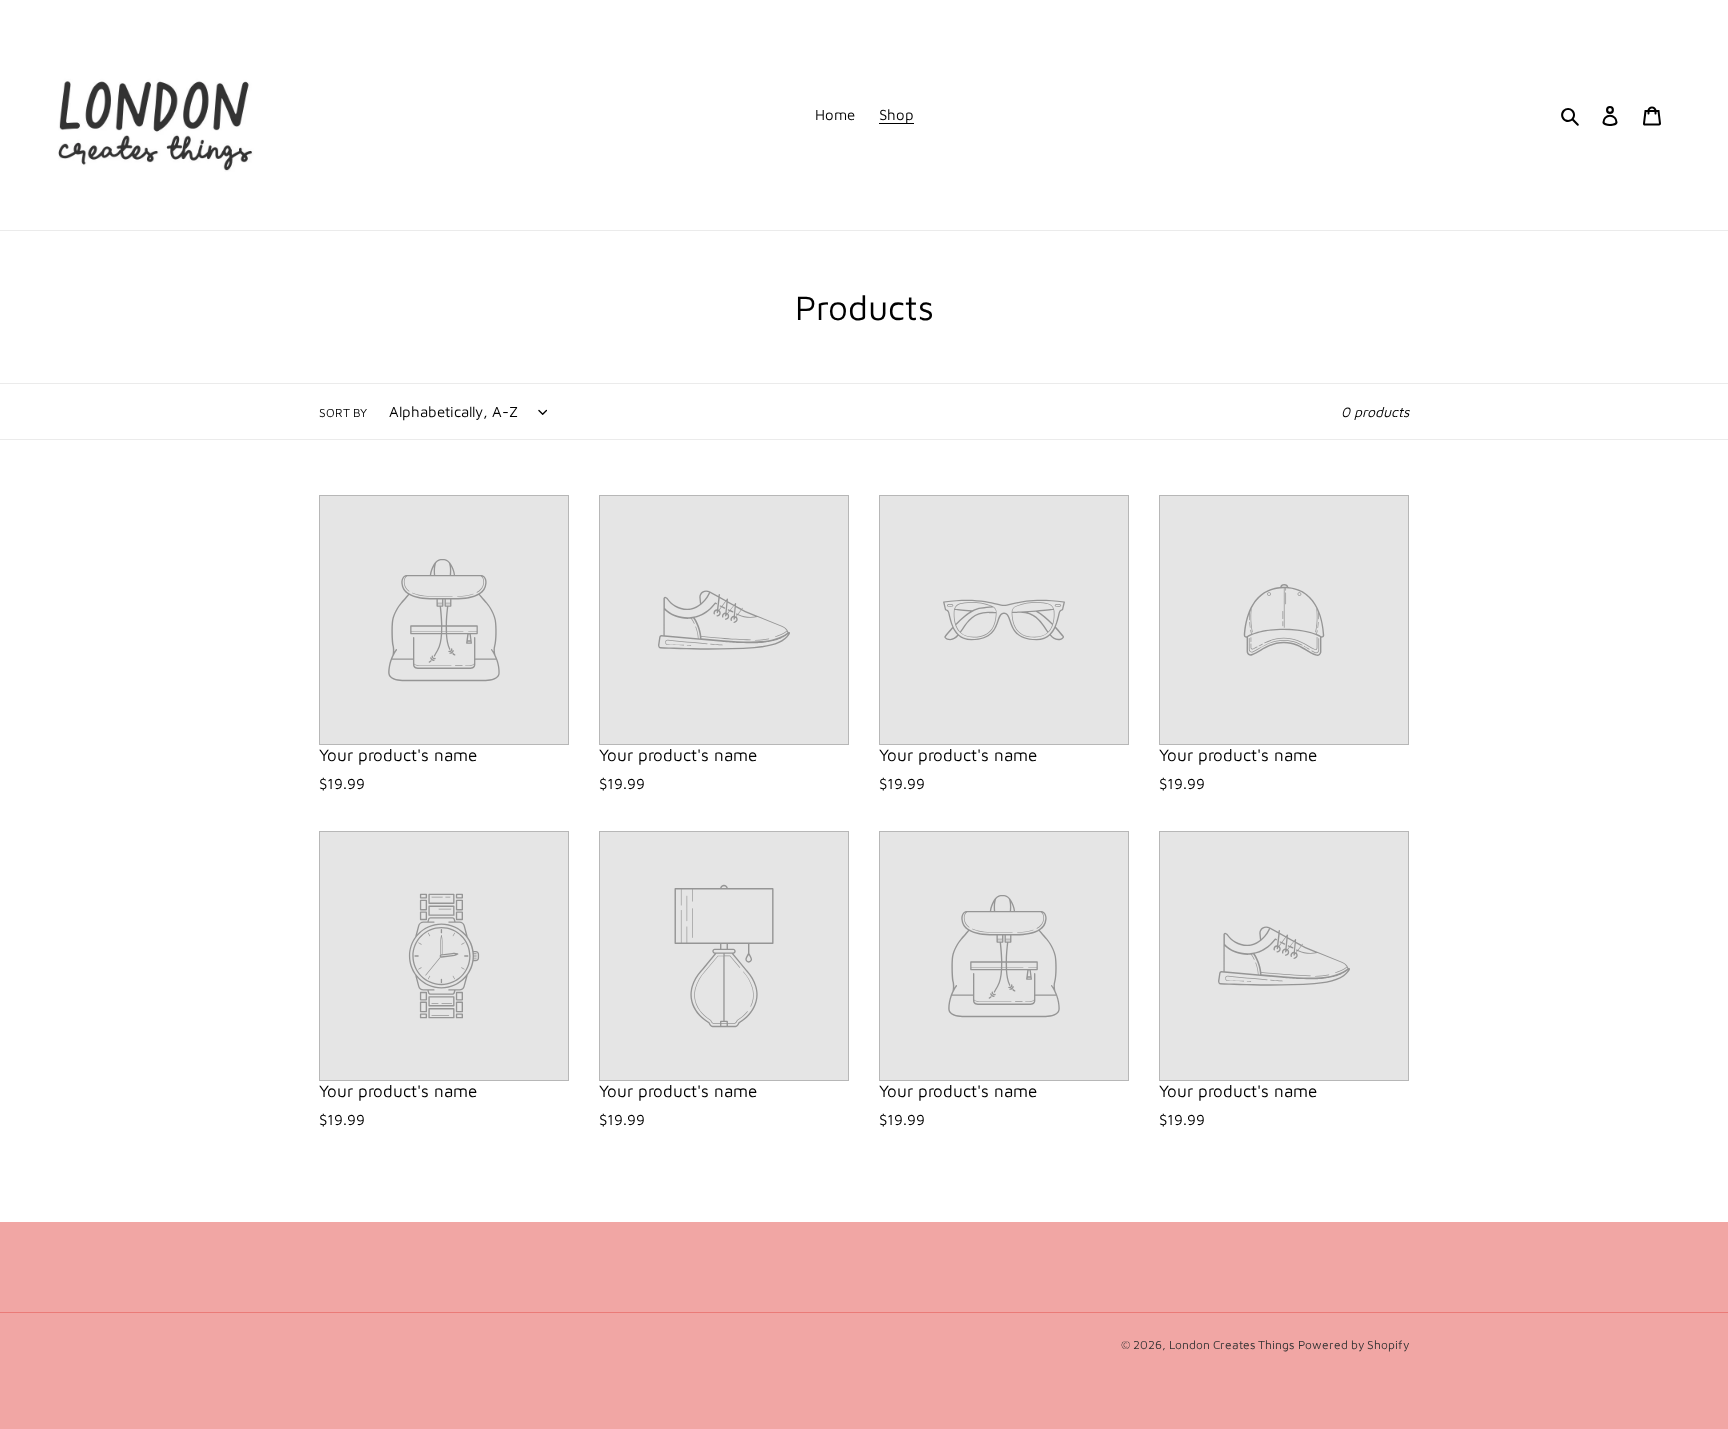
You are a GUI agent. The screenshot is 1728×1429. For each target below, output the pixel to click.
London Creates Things (1231, 1344)
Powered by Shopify (1353, 1344)
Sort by (343, 412)
